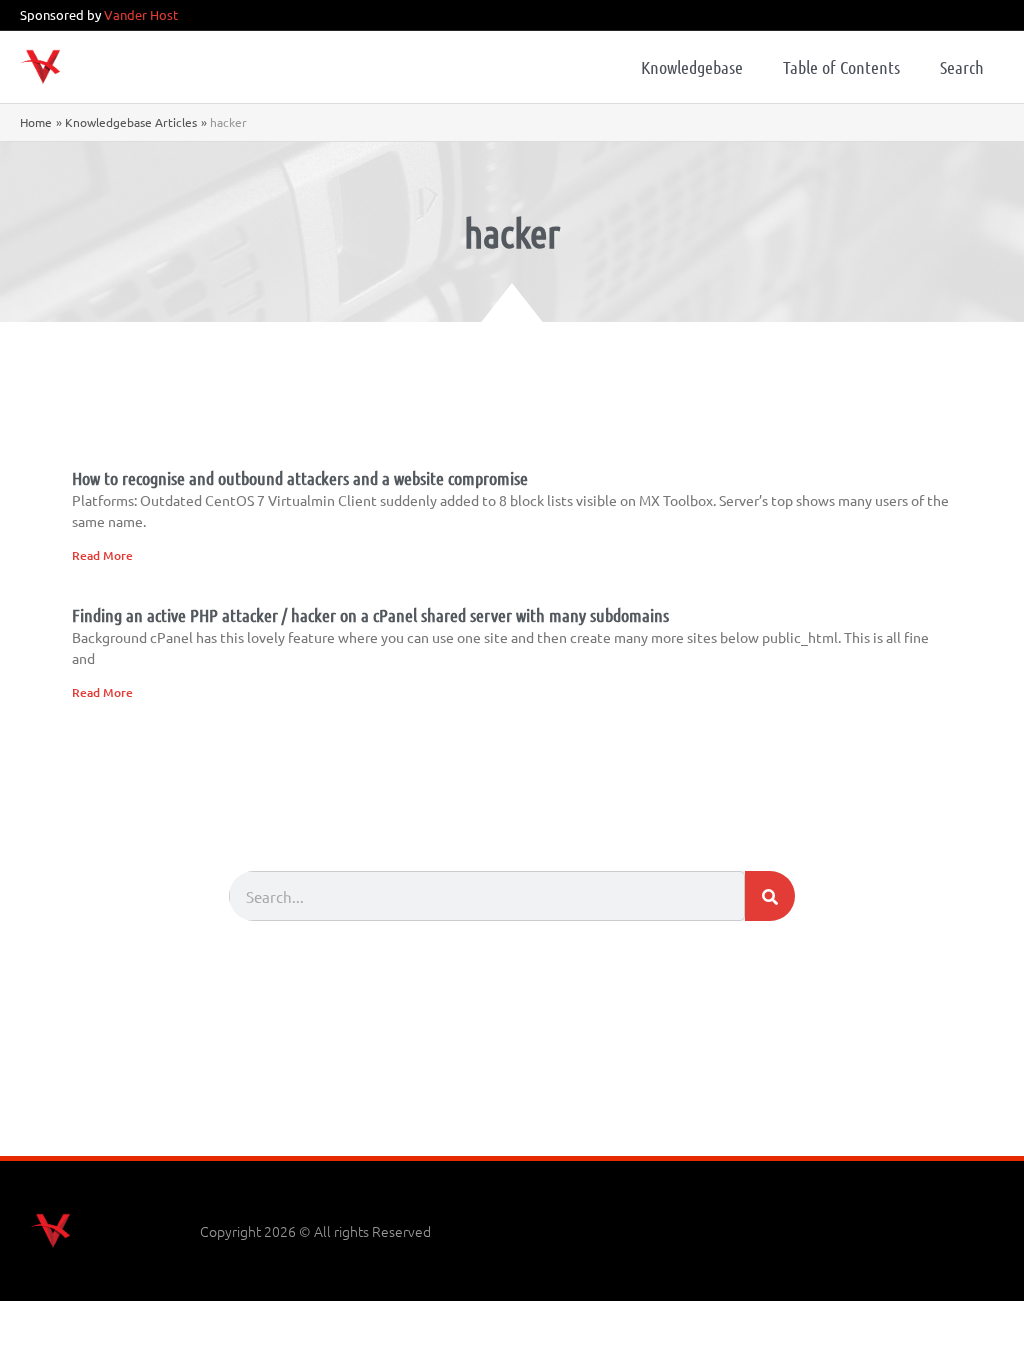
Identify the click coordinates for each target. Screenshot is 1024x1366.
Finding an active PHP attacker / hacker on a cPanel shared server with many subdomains (370, 615)
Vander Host (141, 14)
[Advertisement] (512, 1101)
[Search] (770, 896)
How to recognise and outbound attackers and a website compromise (300, 478)
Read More (102, 555)
